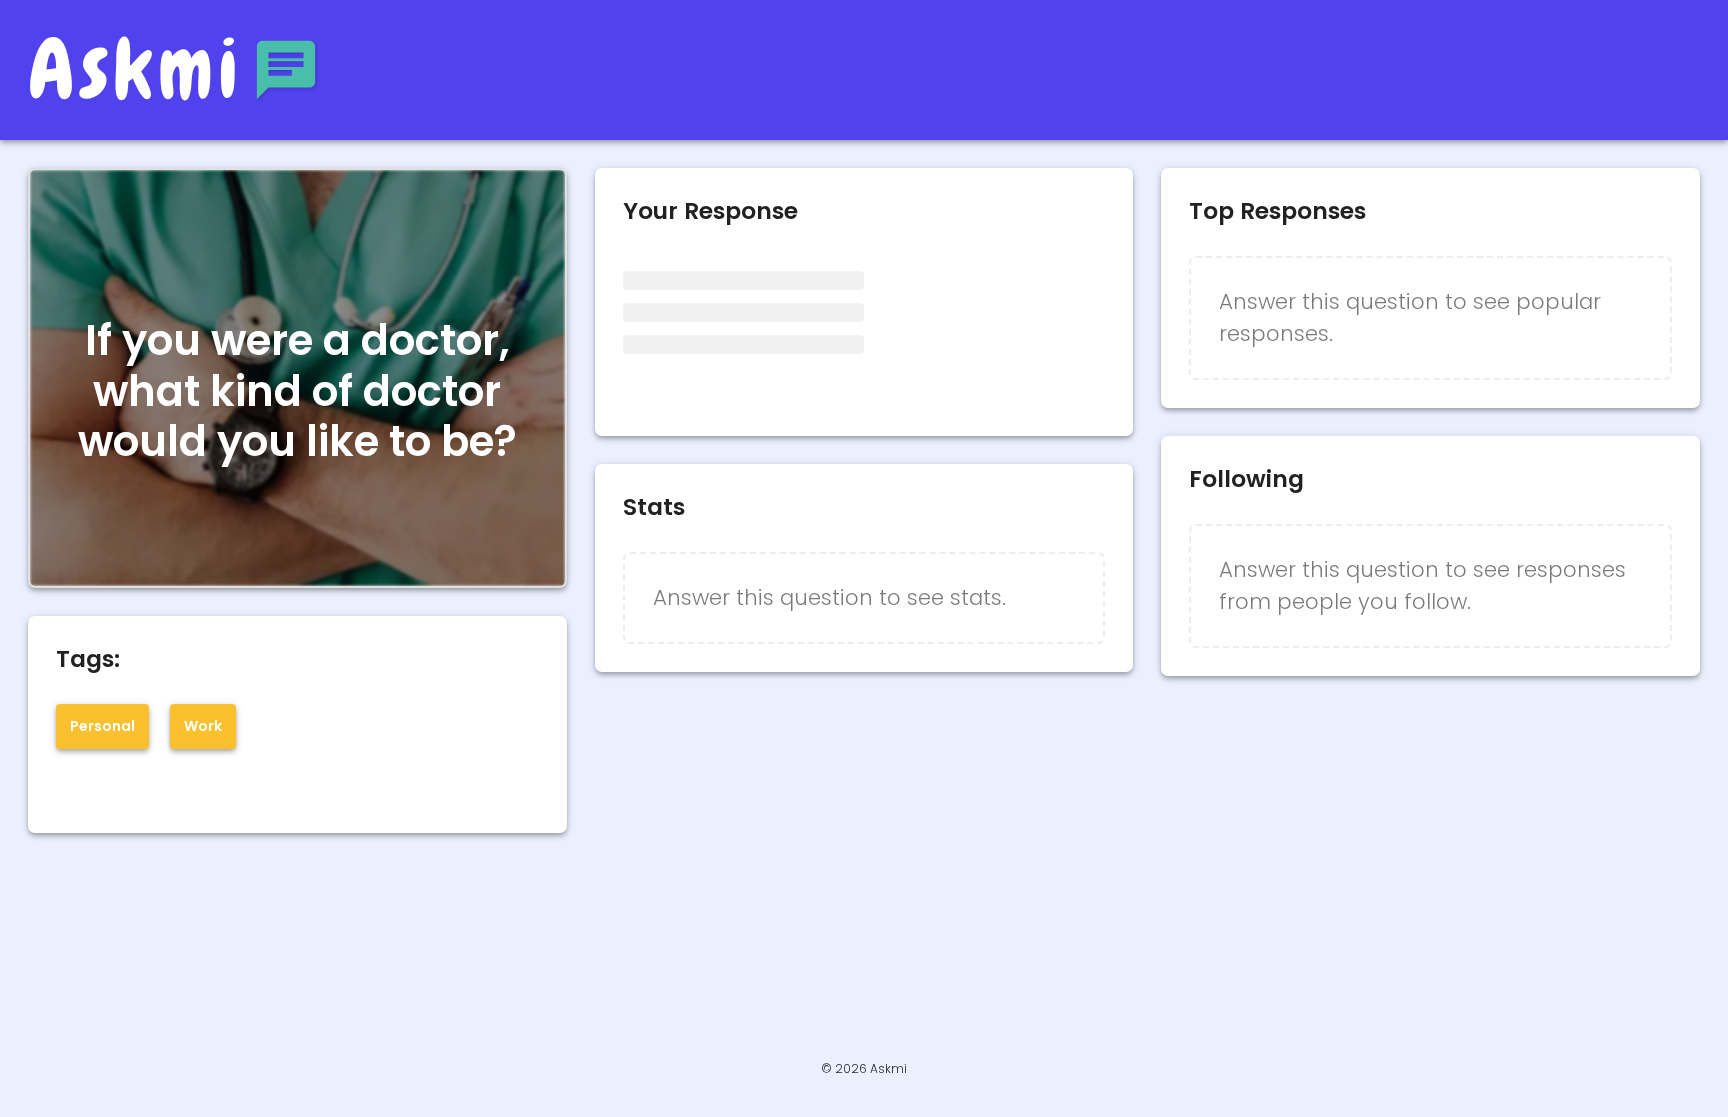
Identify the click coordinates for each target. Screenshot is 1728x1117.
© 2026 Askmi (864, 1068)
